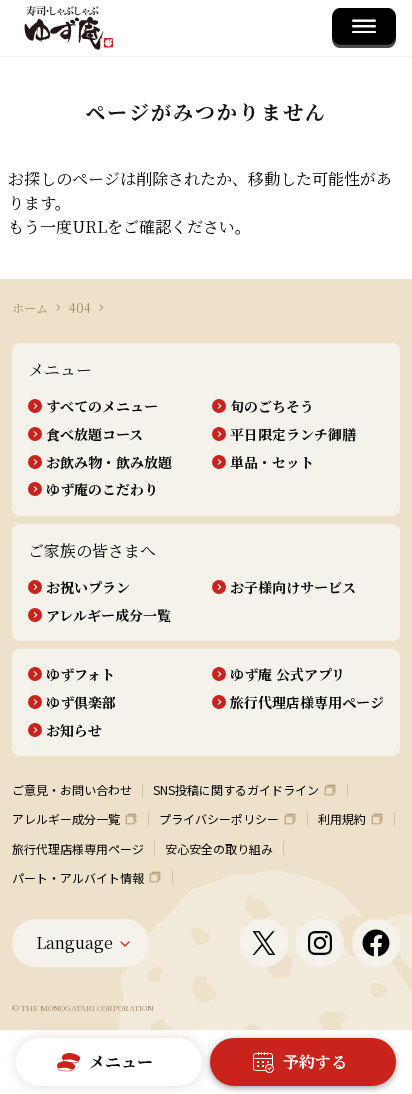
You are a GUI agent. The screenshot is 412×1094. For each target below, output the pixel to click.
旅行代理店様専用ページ (307, 702)
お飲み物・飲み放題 (109, 462)
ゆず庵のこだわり (102, 489)
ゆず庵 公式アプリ (287, 674)
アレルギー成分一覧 (108, 615)
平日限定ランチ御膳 (293, 434)
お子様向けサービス (293, 587)
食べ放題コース (94, 434)
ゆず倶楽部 (81, 702)
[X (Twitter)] (264, 943)
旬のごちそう (272, 406)
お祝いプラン (88, 587)
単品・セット (272, 462)
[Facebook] (376, 943)
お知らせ (74, 730)
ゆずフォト (80, 674)
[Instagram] (320, 943)
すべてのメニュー (102, 406)
